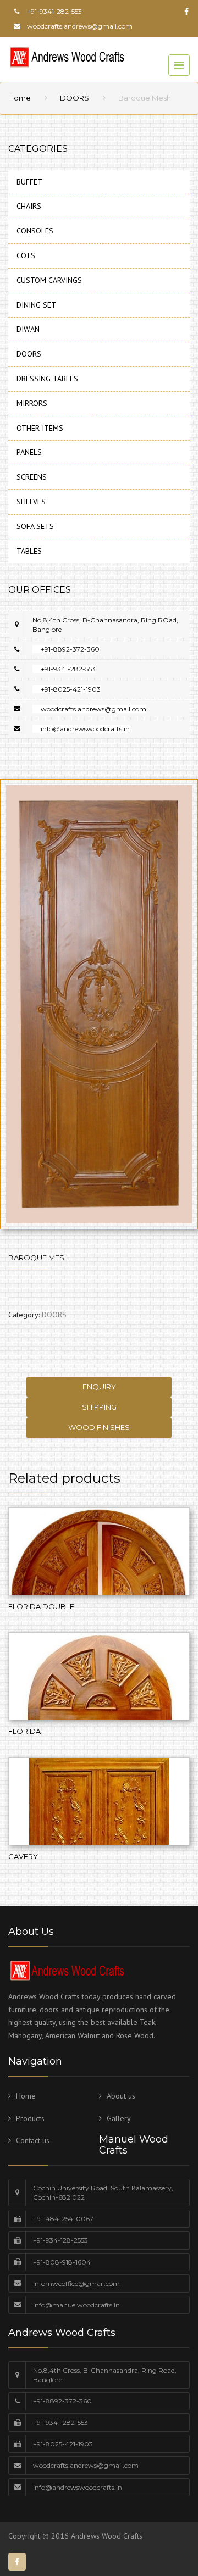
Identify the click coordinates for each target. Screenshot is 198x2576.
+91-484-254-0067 (63, 2219)
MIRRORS (32, 403)
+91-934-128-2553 (61, 2240)
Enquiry (99, 1387)
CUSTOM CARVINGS (49, 280)
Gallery (119, 2118)
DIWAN (28, 329)
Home (20, 98)
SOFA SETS (35, 526)
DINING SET (36, 305)
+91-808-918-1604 (62, 2262)
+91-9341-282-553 (68, 669)
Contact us (33, 2140)
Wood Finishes (99, 1427)
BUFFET (29, 182)
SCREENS (32, 477)
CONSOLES (35, 231)
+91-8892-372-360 (70, 649)
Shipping (99, 1407)
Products (30, 2118)
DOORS (75, 98)
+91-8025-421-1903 (71, 689)
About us (121, 2096)
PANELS (29, 452)
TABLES (29, 551)
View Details (99, 1562)
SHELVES (31, 502)
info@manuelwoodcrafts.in (76, 2305)
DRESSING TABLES (47, 379)
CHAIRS (29, 206)
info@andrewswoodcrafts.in (85, 729)
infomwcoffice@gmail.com (76, 2283)
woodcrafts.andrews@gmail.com (80, 26)
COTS (26, 255)
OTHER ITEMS (40, 428)
